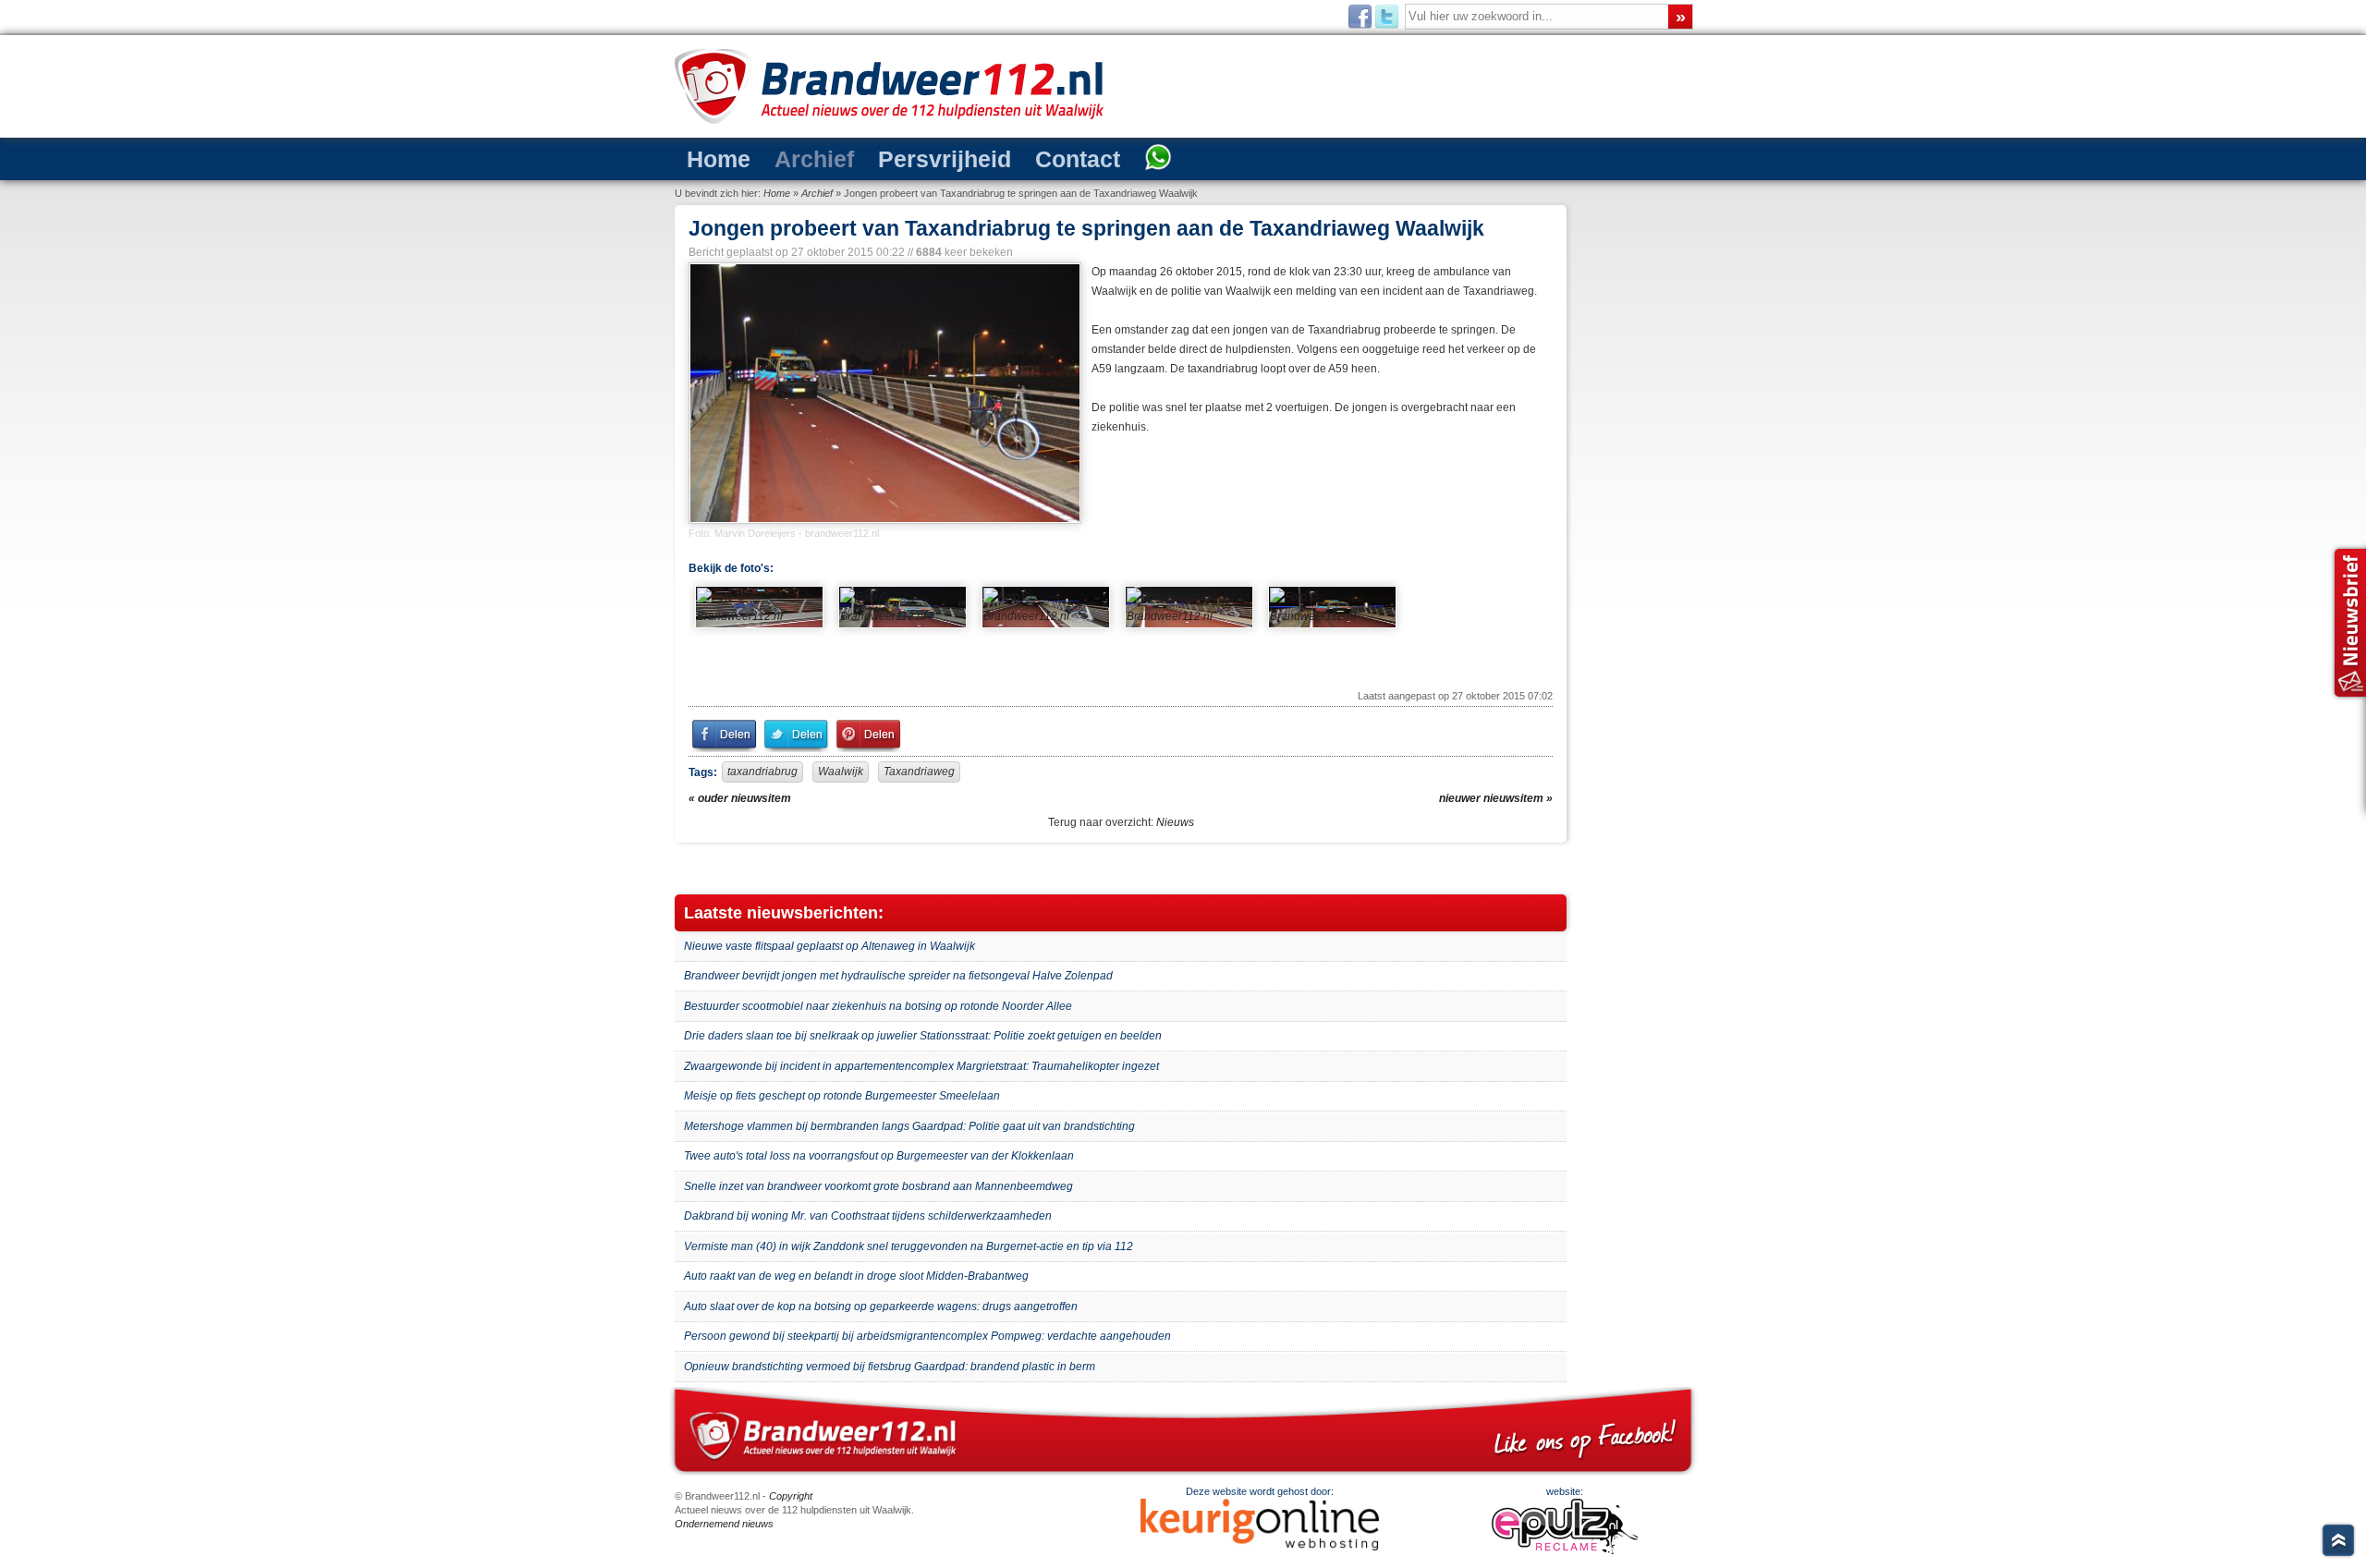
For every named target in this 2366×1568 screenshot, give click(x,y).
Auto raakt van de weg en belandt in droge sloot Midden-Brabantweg (856, 1276)
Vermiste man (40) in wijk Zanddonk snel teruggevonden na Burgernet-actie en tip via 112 (909, 1246)
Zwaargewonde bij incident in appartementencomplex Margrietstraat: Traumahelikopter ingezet (921, 1066)
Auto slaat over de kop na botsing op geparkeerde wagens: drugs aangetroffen (881, 1307)
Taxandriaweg (919, 772)
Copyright (791, 1496)
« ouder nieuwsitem (740, 798)
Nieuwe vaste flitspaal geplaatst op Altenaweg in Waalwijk (829, 946)
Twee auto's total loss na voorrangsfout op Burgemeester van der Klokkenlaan (879, 1156)
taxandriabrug (762, 772)
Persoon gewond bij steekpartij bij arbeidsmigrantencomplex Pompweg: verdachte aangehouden (927, 1336)
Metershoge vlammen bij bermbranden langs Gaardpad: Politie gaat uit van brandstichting (909, 1126)
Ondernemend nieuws (724, 1524)
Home (719, 159)
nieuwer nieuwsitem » (1496, 798)
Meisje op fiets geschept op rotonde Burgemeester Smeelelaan (842, 1096)
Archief (814, 159)
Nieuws (1175, 822)
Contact (1078, 159)
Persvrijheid (945, 159)
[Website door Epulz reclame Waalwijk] (1565, 1550)
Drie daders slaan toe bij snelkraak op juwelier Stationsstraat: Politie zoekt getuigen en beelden (923, 1036)
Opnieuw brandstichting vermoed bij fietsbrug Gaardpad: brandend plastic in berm (890, 1367)
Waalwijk (841, 772)
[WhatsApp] (1158, 159)
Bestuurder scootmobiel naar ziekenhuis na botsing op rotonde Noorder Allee (878, 1006)
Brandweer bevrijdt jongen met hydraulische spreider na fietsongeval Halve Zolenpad (898, 976)
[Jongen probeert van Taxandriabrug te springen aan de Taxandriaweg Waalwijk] (883, 393)
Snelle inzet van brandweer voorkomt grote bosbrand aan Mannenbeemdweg (878, 1186)
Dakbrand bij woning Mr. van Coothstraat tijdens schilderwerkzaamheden (868, 1216)
